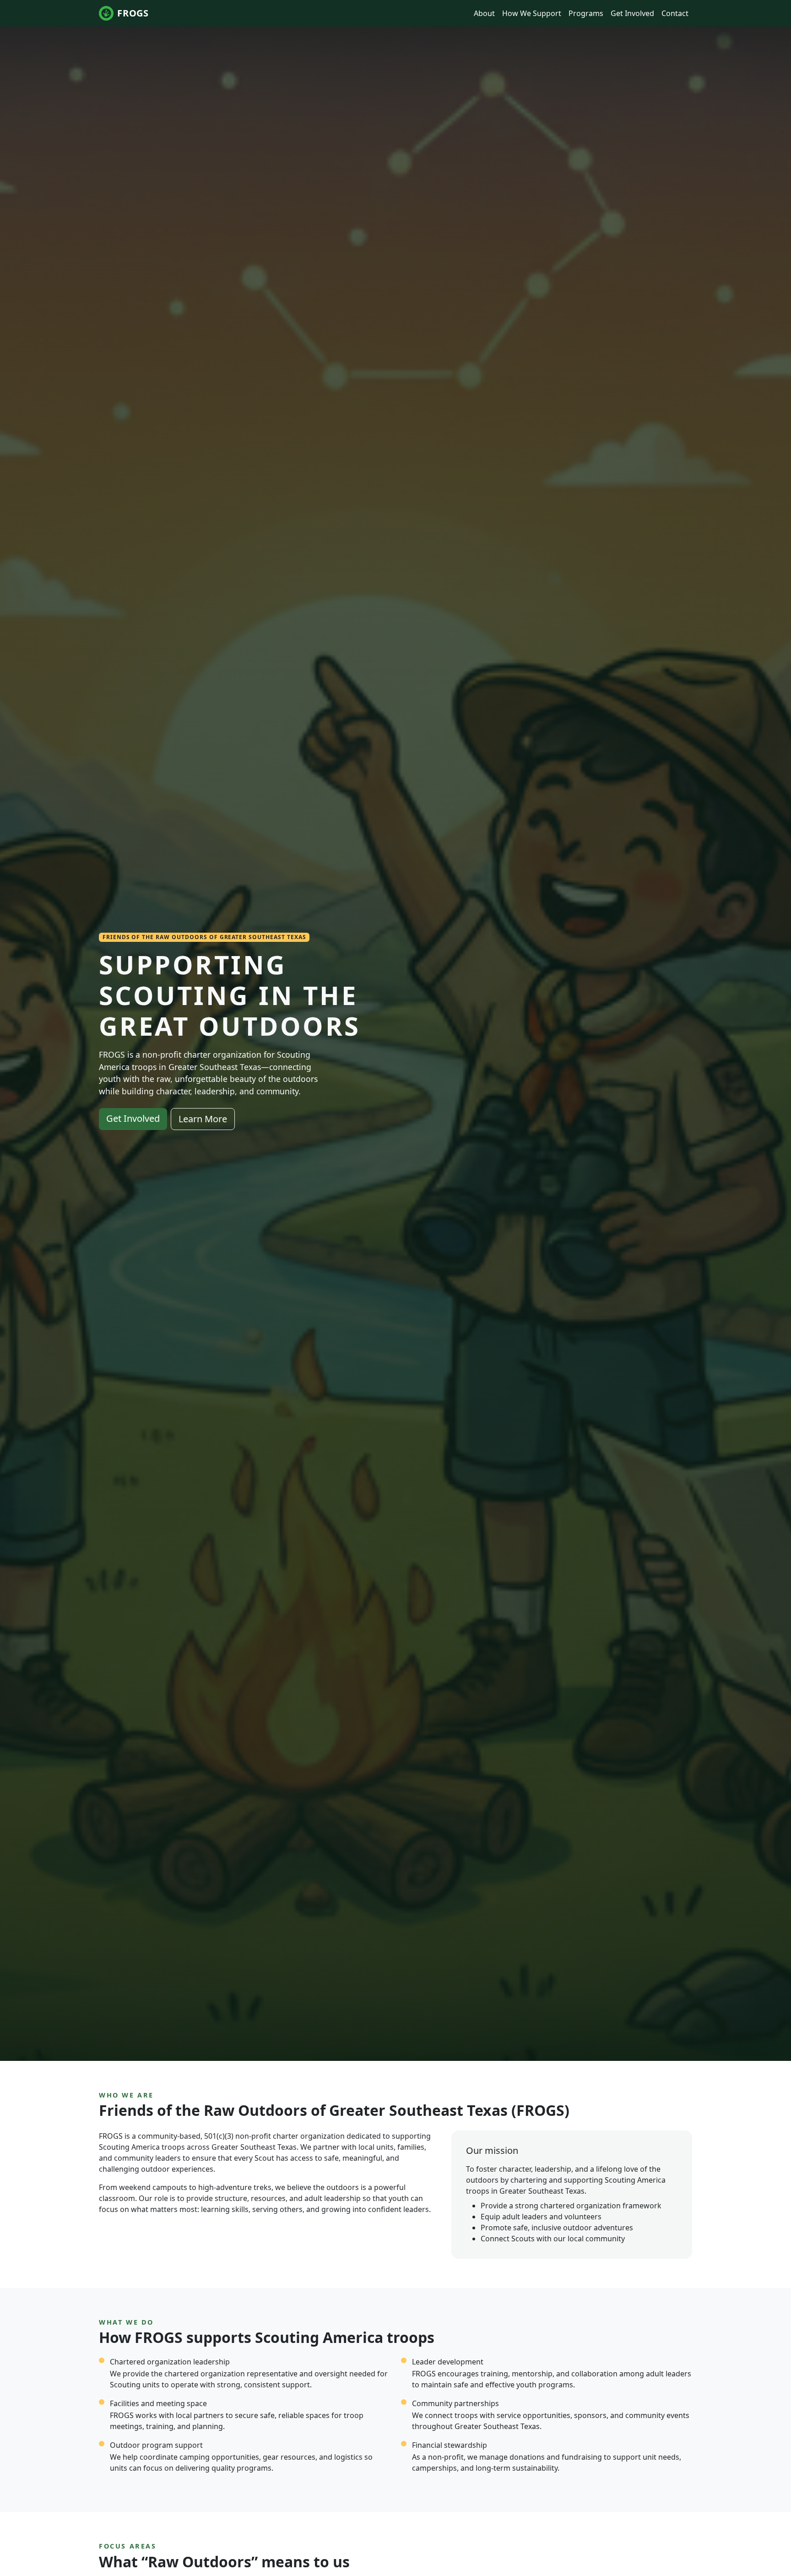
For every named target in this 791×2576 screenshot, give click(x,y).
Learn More (203, 1119)
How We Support (532, 13)
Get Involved (632, 13)
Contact (675, 13)
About (484, 13)
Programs (586, 13)
